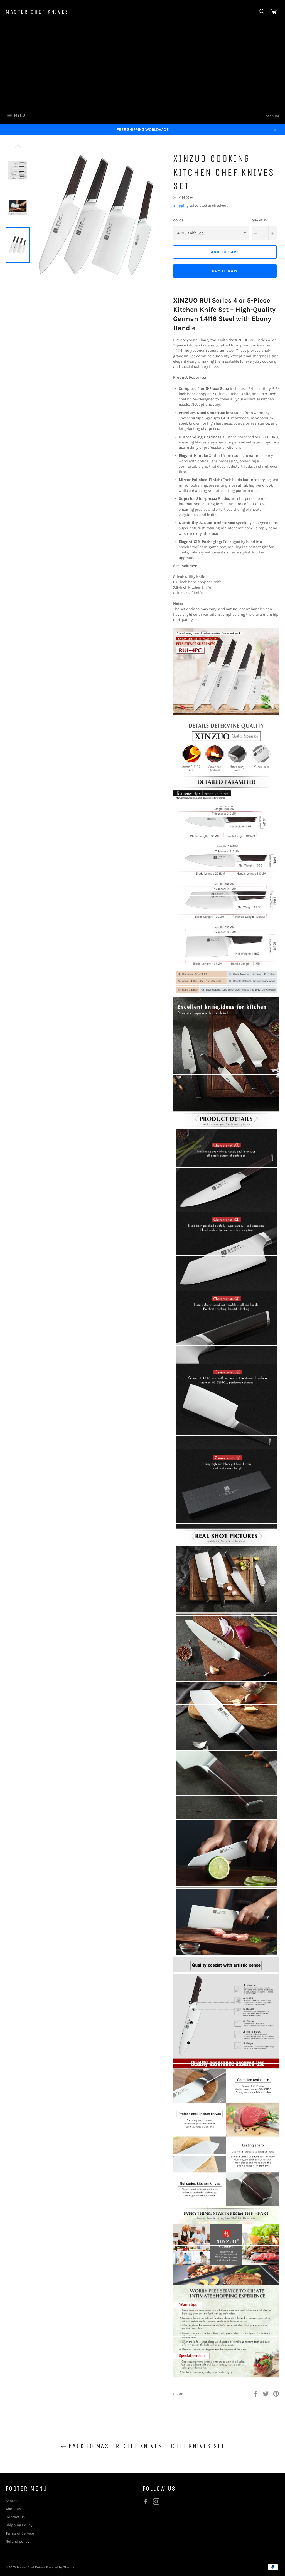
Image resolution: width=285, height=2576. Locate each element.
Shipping (181, 205)
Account (273, 116)
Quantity (259, 220)
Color (178, 220)
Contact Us (15, 2517)
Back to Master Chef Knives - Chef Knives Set (145, 2446)
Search (12, 2501)
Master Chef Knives (37, 12)
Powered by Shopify (60, 2567)
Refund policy (18, 2541)
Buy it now (225, 271)
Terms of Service (20, 2533)
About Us (13, 2509)
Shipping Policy (19, 2525)
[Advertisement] (142, 65)
